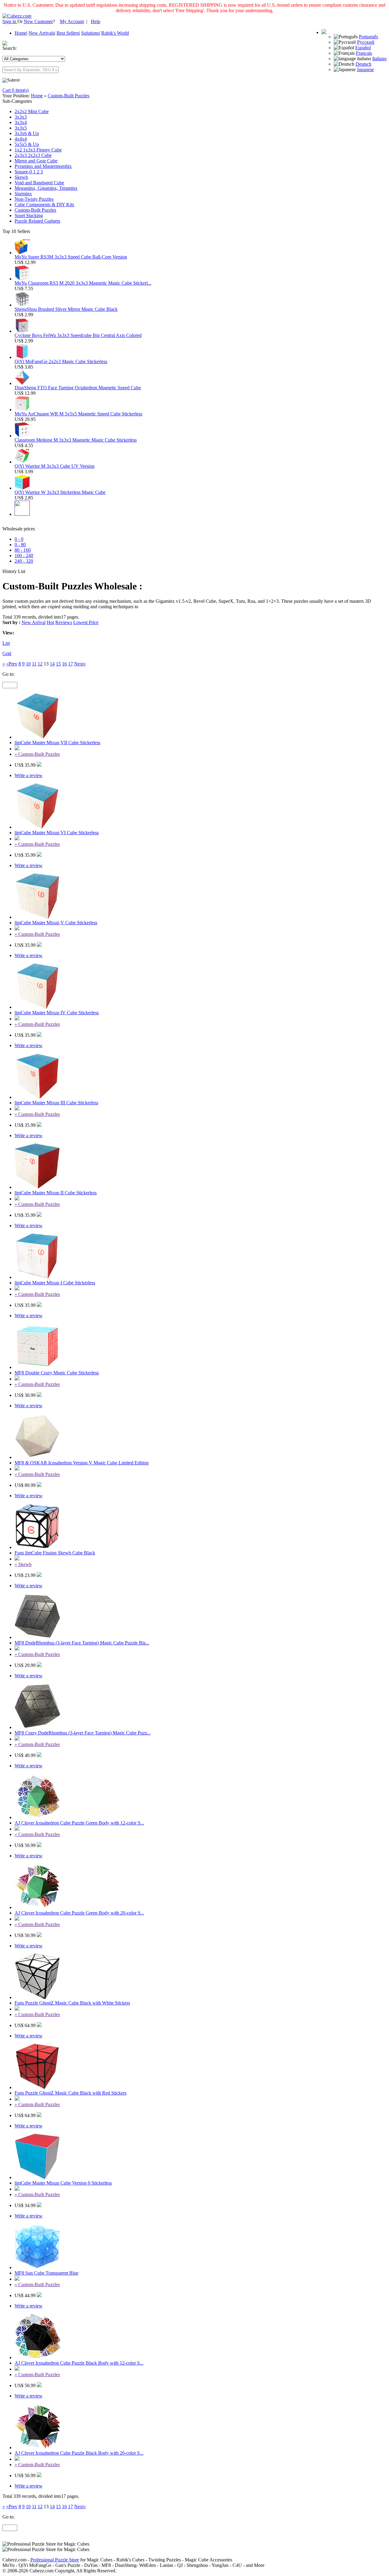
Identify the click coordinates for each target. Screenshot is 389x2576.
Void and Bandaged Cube (39, 183)
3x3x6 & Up (27, 133)
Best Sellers (68, 33)
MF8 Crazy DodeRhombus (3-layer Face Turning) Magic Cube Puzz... (83, 1733)
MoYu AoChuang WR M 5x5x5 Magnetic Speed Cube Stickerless (78, 414)
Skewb (21, 177)
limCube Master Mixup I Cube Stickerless (55, 1283)
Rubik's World (115, 33)
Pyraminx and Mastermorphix (43, 166)
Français (364, 53)
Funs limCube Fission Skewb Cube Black (55, 1553)
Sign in (10, 21)
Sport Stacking (29, 215)
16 (64, 664)
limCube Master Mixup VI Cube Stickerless (57, 833)
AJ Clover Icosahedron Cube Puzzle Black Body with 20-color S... (79, 2453)
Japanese (365, 69)
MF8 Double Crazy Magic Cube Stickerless (57, 1373)
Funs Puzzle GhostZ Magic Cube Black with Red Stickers (71, 2093)
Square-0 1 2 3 (29, 172)
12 (40, 664)
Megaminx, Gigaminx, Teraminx (46, 188)
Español (363, 48)
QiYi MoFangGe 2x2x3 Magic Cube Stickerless (61, 361)
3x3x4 (21, 122)
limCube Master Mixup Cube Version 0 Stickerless (63, 2183)
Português (368, 37)
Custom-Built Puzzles (69, 96)
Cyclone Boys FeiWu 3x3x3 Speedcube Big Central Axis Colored (78, 335)
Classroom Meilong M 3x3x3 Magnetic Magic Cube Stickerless (76, 440)
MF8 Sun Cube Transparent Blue (46, 2273)
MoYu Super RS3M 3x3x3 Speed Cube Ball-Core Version (71, 257)
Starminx (23, 194)
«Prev (12, 664)
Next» (80, 664)
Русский (366, 42)
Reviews (64, 622)
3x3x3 (21, 117)
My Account (72, 21)
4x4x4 (21, 139)
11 (34, 664)
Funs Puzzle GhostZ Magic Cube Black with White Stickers (72, 2003)
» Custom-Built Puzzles (37, 754)
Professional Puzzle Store (55, 2560)
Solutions (90, 33)
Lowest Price (86, 622)
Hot (50, 622)
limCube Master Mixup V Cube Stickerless (56, 923)
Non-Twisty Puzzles (34, 199)
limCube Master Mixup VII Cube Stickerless (57, 743)
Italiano (379, 59)
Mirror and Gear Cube (36, 161)
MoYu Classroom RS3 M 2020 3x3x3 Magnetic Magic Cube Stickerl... (83, 283)
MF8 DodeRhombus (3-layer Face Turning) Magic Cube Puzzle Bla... (82, 1643)
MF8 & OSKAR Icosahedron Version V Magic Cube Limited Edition (82, 1463)
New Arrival (34, 622)
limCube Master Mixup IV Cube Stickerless (57, 1013)
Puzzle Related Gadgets (37, 221)
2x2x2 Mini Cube (32, 111)
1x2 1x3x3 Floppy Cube (38, 150)
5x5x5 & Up (27, 144)
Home (21, 33)
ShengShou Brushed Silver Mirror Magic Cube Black (66, 309)
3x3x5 (21, 128)
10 (28, 664)
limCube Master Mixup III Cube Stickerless (56, 1103)
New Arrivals (41, 33)
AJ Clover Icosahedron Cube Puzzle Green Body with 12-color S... (79, 1823)
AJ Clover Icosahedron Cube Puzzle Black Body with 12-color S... (79, 2363)
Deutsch (363, 64)
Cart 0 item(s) (15, 90)
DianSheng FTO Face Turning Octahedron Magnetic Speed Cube (78, 388)
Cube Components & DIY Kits (44, 205)
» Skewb (23, 1564)
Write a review (29, 775)
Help (96, 21)
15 (58, 664)
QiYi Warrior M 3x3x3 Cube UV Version (55, 466)
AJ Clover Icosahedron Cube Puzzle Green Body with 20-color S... (79, 1913)
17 (71, 664)
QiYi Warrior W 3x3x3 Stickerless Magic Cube (60, 492)
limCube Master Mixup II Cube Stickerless (56, 1193)
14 (52, 664)
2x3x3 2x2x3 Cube (33, 155)
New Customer (38, 21)
